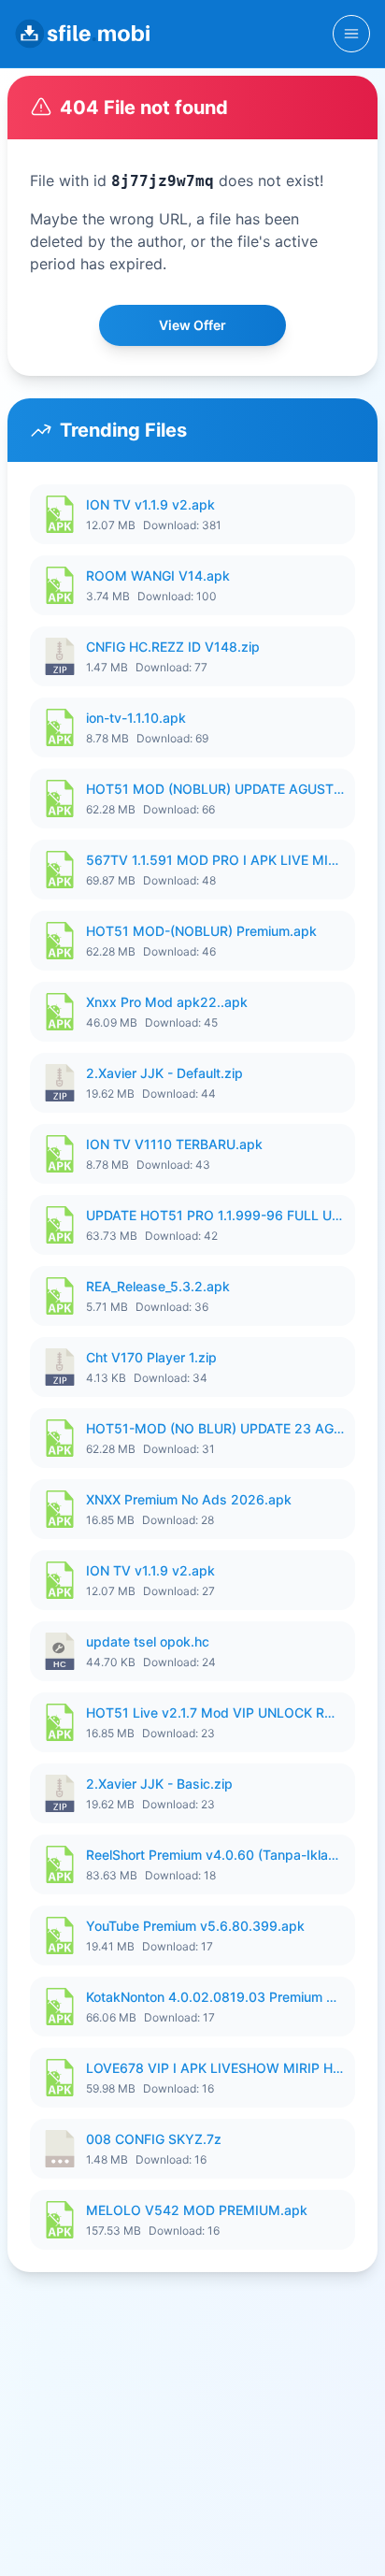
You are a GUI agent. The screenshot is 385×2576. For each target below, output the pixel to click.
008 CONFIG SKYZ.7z (154, 2139)
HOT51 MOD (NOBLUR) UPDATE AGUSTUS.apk (215, 789)
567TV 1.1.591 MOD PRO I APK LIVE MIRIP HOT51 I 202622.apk (215, 860)
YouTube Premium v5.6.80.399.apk (195, 1926)
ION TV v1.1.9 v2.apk (150, 504)
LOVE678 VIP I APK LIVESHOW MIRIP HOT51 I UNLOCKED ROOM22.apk (215, 2068)
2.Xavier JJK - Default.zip (164, 1073)
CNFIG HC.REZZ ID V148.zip (173, 647)
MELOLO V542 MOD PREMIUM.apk (197, 2210)
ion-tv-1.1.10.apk (136, 718)
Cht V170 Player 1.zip (151, 1357)
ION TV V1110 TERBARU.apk (174, 1144)
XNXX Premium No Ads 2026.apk (189, 1499)
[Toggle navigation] (351, 34)
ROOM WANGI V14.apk (158, 576)
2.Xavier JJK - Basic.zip (159, 1784)
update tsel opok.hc (148, 1641)
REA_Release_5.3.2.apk (158, 1286)
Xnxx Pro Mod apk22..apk (167, 1002)
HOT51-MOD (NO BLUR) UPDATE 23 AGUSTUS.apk (215, 1428)
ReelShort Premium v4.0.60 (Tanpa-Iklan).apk (215, 1855)
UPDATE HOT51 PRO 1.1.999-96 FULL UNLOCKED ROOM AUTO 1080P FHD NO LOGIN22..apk (215, 1215)
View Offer (192, 325)
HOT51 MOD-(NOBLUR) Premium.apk (201, 931)
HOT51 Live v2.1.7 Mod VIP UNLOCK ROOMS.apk (215, 1713)
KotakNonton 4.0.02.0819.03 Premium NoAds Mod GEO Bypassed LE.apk (215, 1997)
